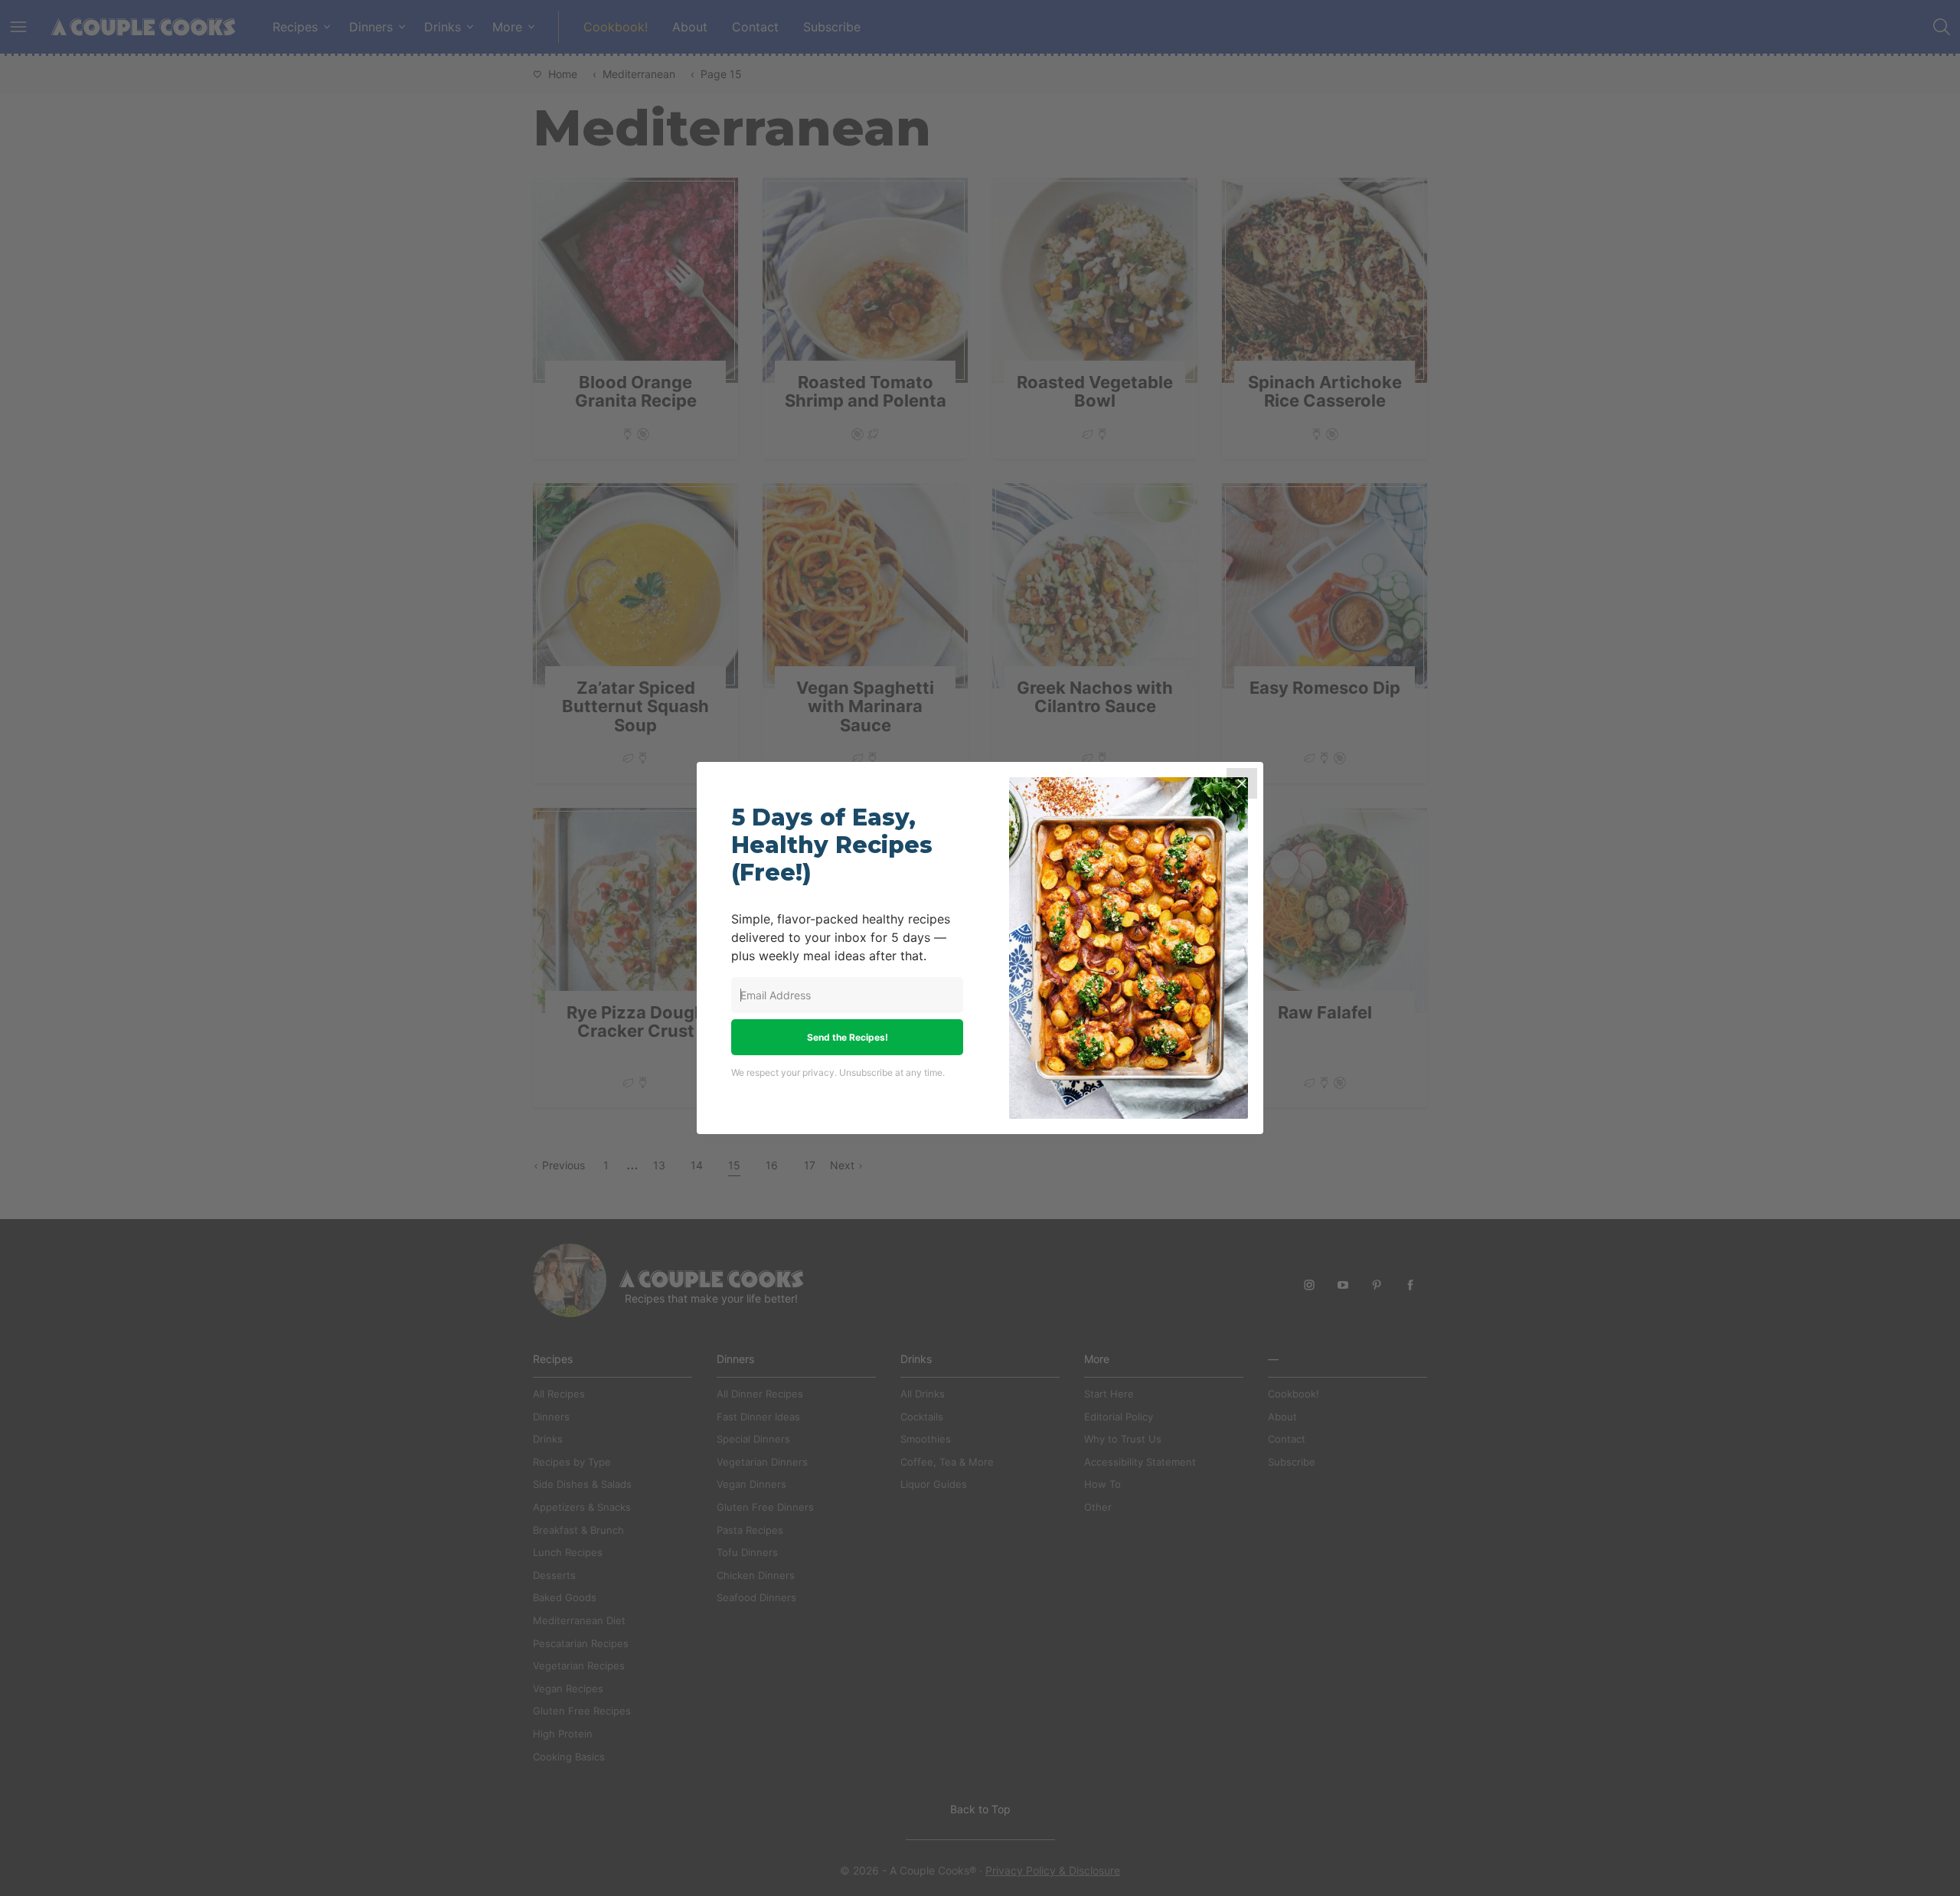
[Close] (1242, 783)
